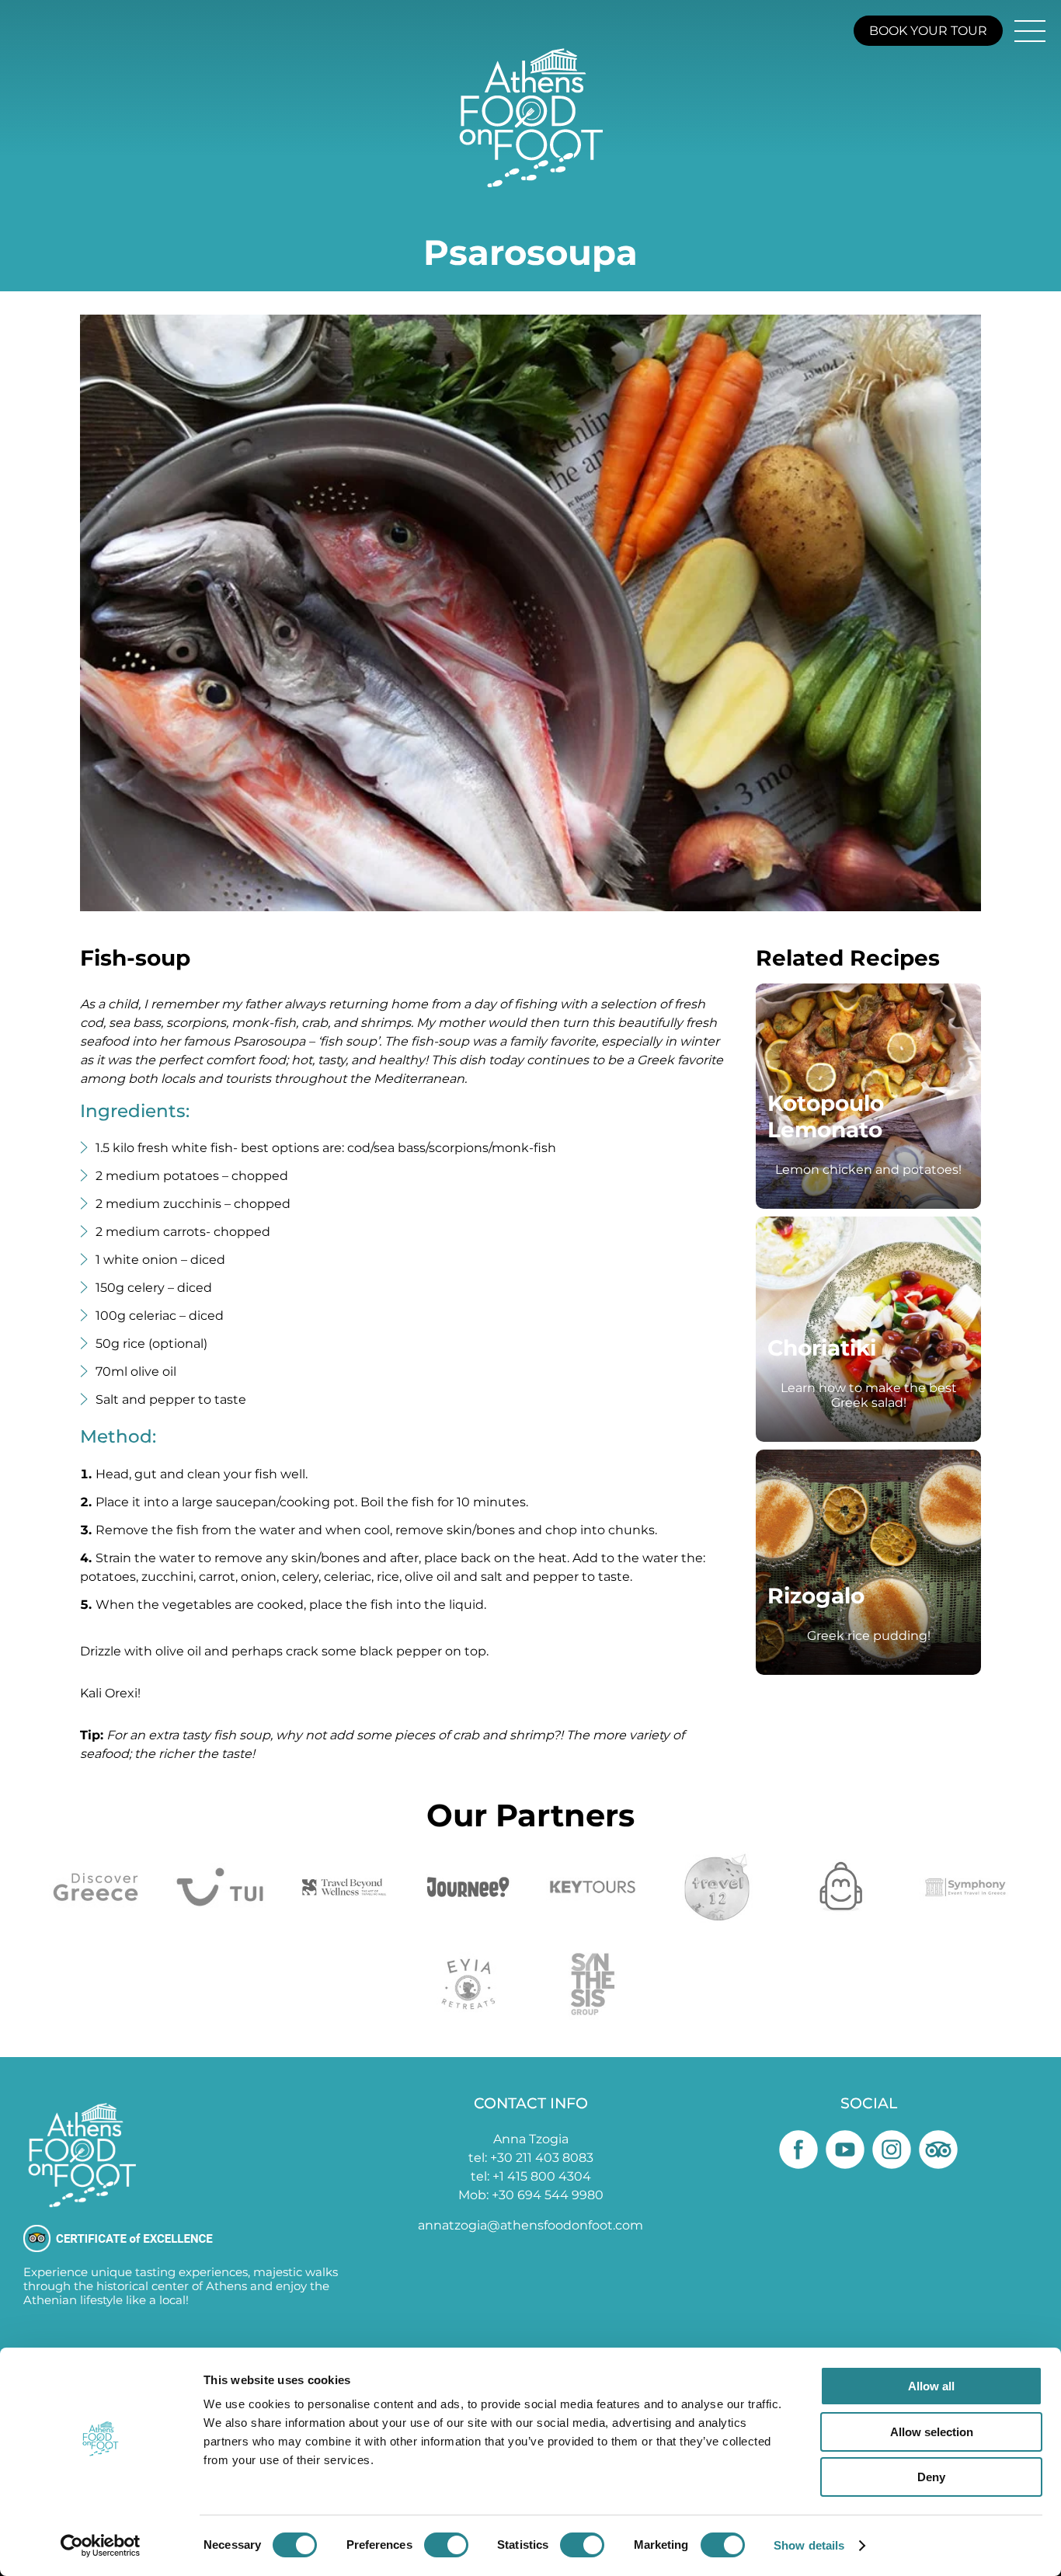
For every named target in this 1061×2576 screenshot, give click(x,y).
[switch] (446, 2545)
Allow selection (932, 2432)
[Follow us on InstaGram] (892, 2150)
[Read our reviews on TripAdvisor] (938, 2150)
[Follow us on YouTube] (845, 2150)
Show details (809, 2545)
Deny (931, 2477)
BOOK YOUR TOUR (928, 31)
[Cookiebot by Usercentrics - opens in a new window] (101, 2546)
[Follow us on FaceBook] (798, 2150)
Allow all (931, 2386)
